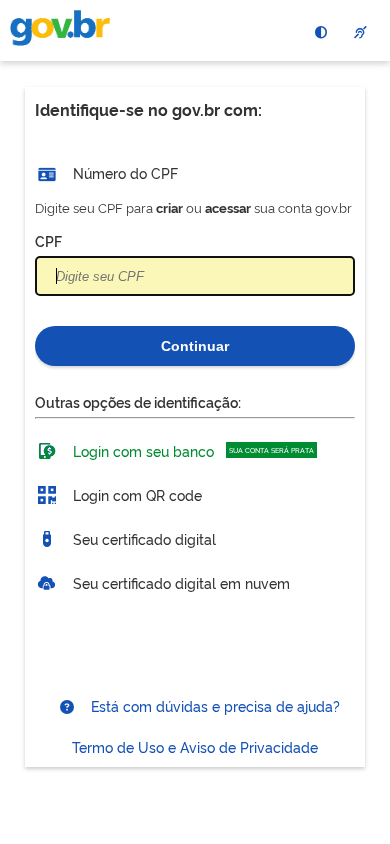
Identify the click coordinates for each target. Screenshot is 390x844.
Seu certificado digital (142, 537)
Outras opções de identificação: (138, 401)
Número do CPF (123, 172)
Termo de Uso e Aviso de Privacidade (195, 746)
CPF (48, 240)
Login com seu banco (191, 449)
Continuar (195, 346)
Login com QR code (135, 493)
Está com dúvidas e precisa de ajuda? (213, 705)
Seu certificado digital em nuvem (179, 581)
